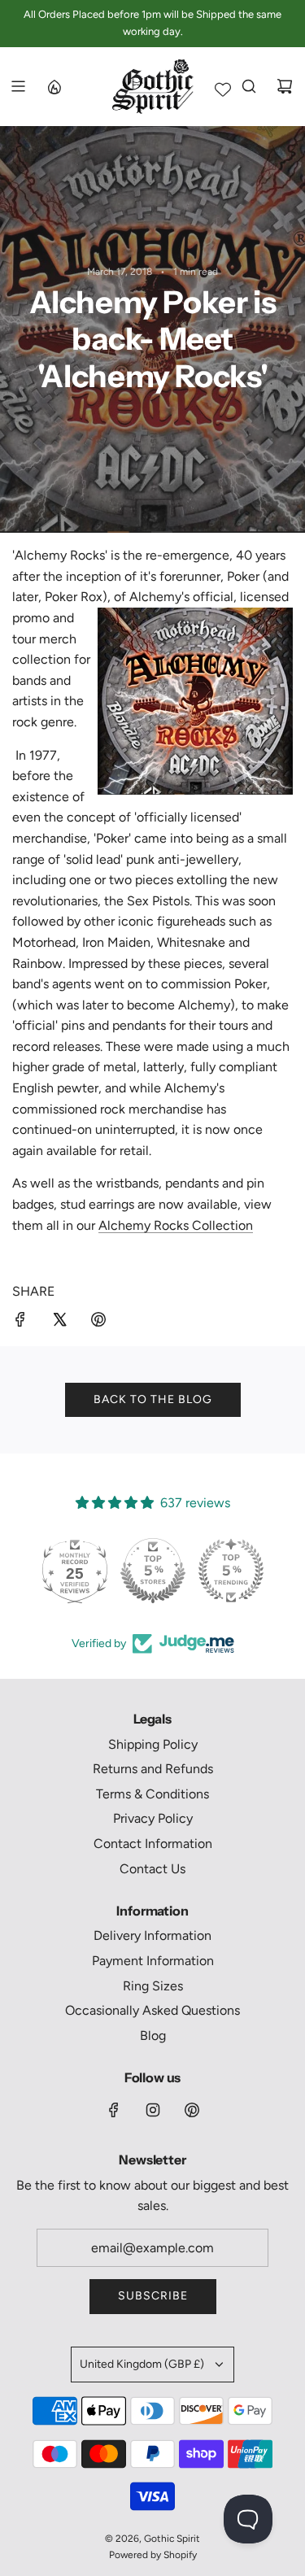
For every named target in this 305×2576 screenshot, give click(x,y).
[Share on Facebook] (20, 1323)
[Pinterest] (192, 2110)
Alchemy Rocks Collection (176, 1225)
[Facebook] (114, 2110)
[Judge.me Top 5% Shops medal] (153, 1571)
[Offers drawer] (54, 86)
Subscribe (153, 2296)
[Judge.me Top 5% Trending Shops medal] (231, 1571)
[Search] (249, 86)
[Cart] (285, 86)
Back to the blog (153, 1399)
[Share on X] (59, 1323)
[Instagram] (153, 2110)
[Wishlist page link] (223, 89)
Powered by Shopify (153, 2555)
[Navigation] (18, 86)
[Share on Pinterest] (98, 1323)
